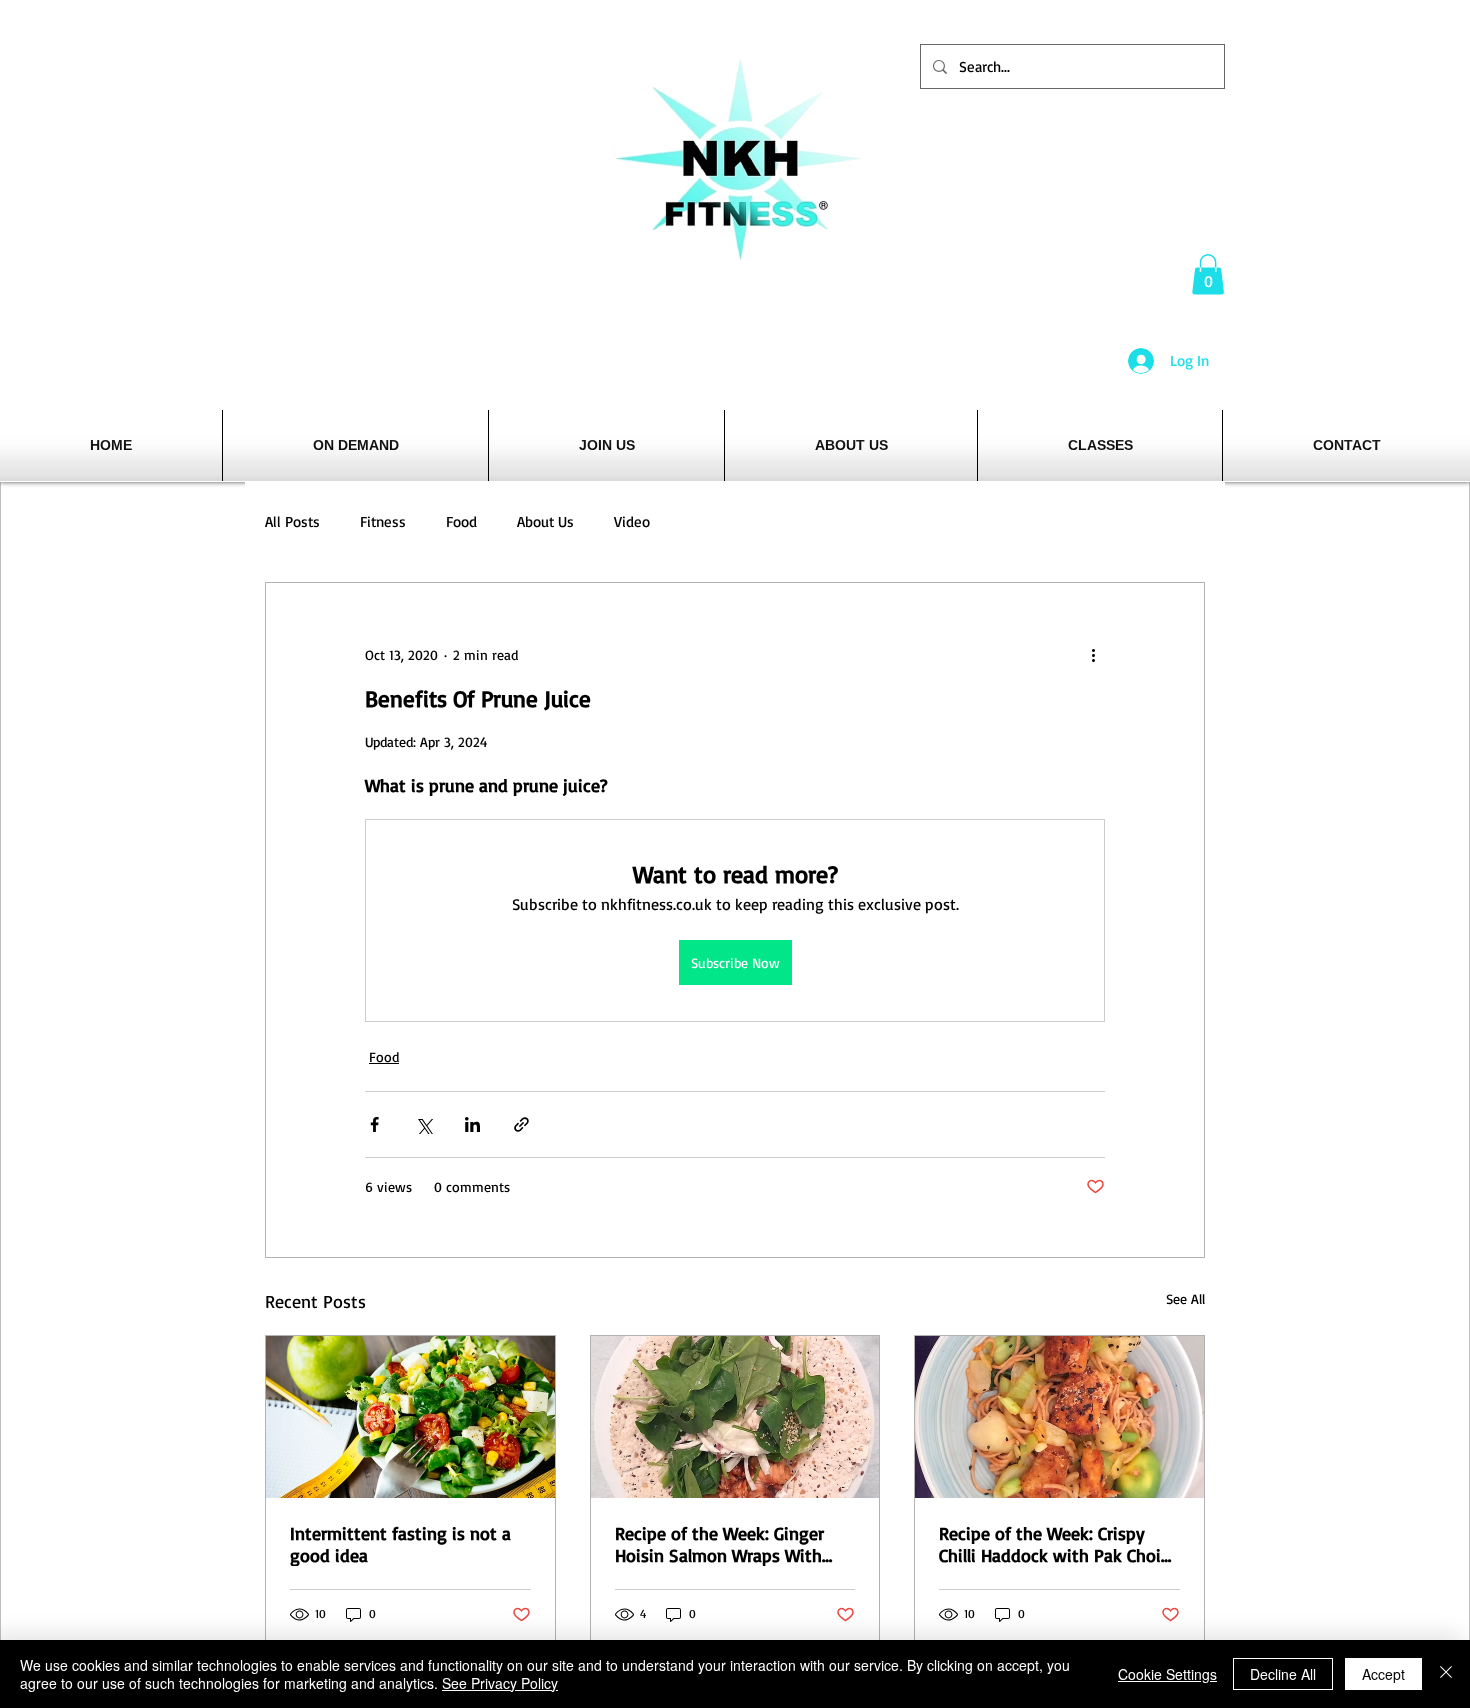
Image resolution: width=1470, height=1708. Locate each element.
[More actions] (1093, 655)
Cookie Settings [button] (1167, 1674)
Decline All (1283, 1674)
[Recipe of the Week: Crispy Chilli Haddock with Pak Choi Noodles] (1059, 1417)
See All (1185, 1298)
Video (632, 521)
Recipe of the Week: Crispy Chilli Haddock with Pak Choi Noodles (1050, 1544)
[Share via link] (521, 1124)
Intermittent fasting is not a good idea (400, 1544)
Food (461, 521)
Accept (1383, 1674)
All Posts (292, 521)
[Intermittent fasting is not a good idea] (410, 1417)
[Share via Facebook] (374, 1124)
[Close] (1446, 1674)
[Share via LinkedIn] (472, 1124)
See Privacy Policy (500, 1683)
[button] (1208, 274)
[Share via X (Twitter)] (423, 1124)
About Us (545, 521)
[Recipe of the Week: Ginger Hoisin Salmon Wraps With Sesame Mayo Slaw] (735, 1417)
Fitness (383, 521)
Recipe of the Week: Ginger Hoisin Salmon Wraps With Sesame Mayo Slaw (719, 1544)
